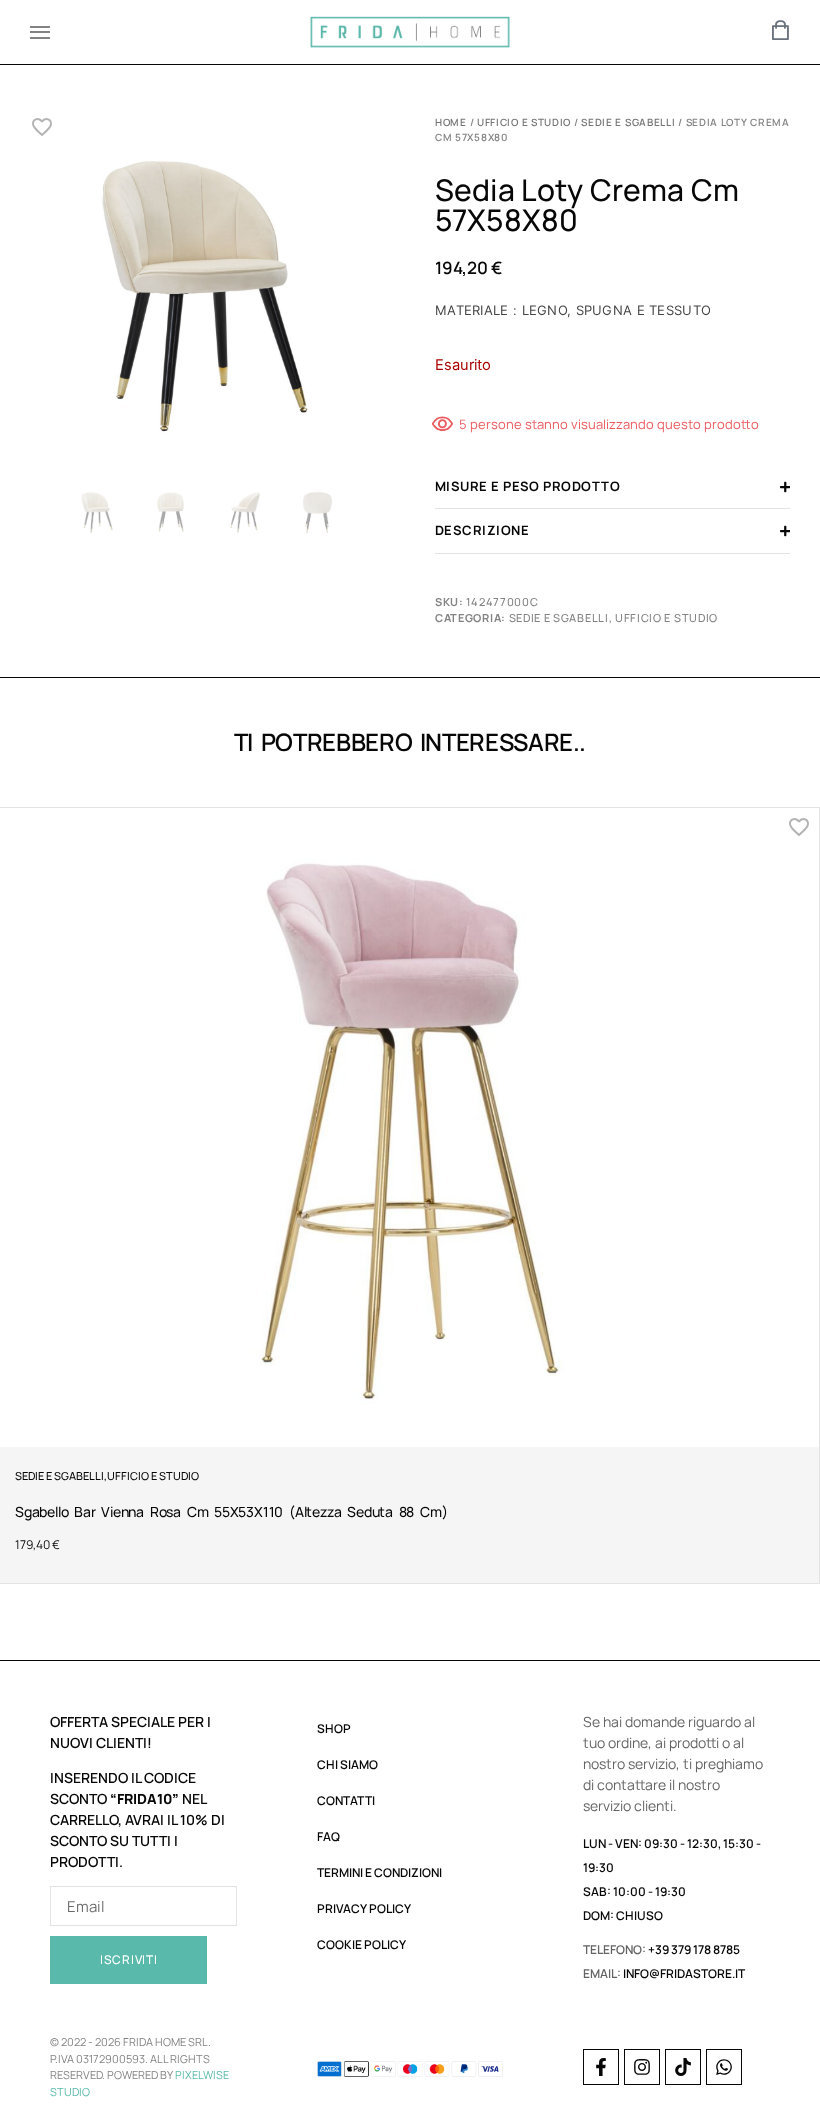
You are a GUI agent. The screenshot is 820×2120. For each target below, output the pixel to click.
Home (451, 122)
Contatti (346, 1800)
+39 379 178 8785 (694, 1949)
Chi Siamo (347, 1764)
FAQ (328, 1836)
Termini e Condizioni (379, 1872)
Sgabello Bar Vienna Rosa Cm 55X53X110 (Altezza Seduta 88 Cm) (231, 1511)
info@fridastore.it (684, 1973)
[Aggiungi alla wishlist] (42, 127)
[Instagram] (642, 2067)
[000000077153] (207, 297)
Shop (334, 1728)
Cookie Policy (361, 1944)
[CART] (781, 30)
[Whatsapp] (724, 2067)
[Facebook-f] (601, 2067)
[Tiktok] (683, 2067)
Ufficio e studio (524, 122)
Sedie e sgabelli (628, 122)
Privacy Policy (364, 1908)
